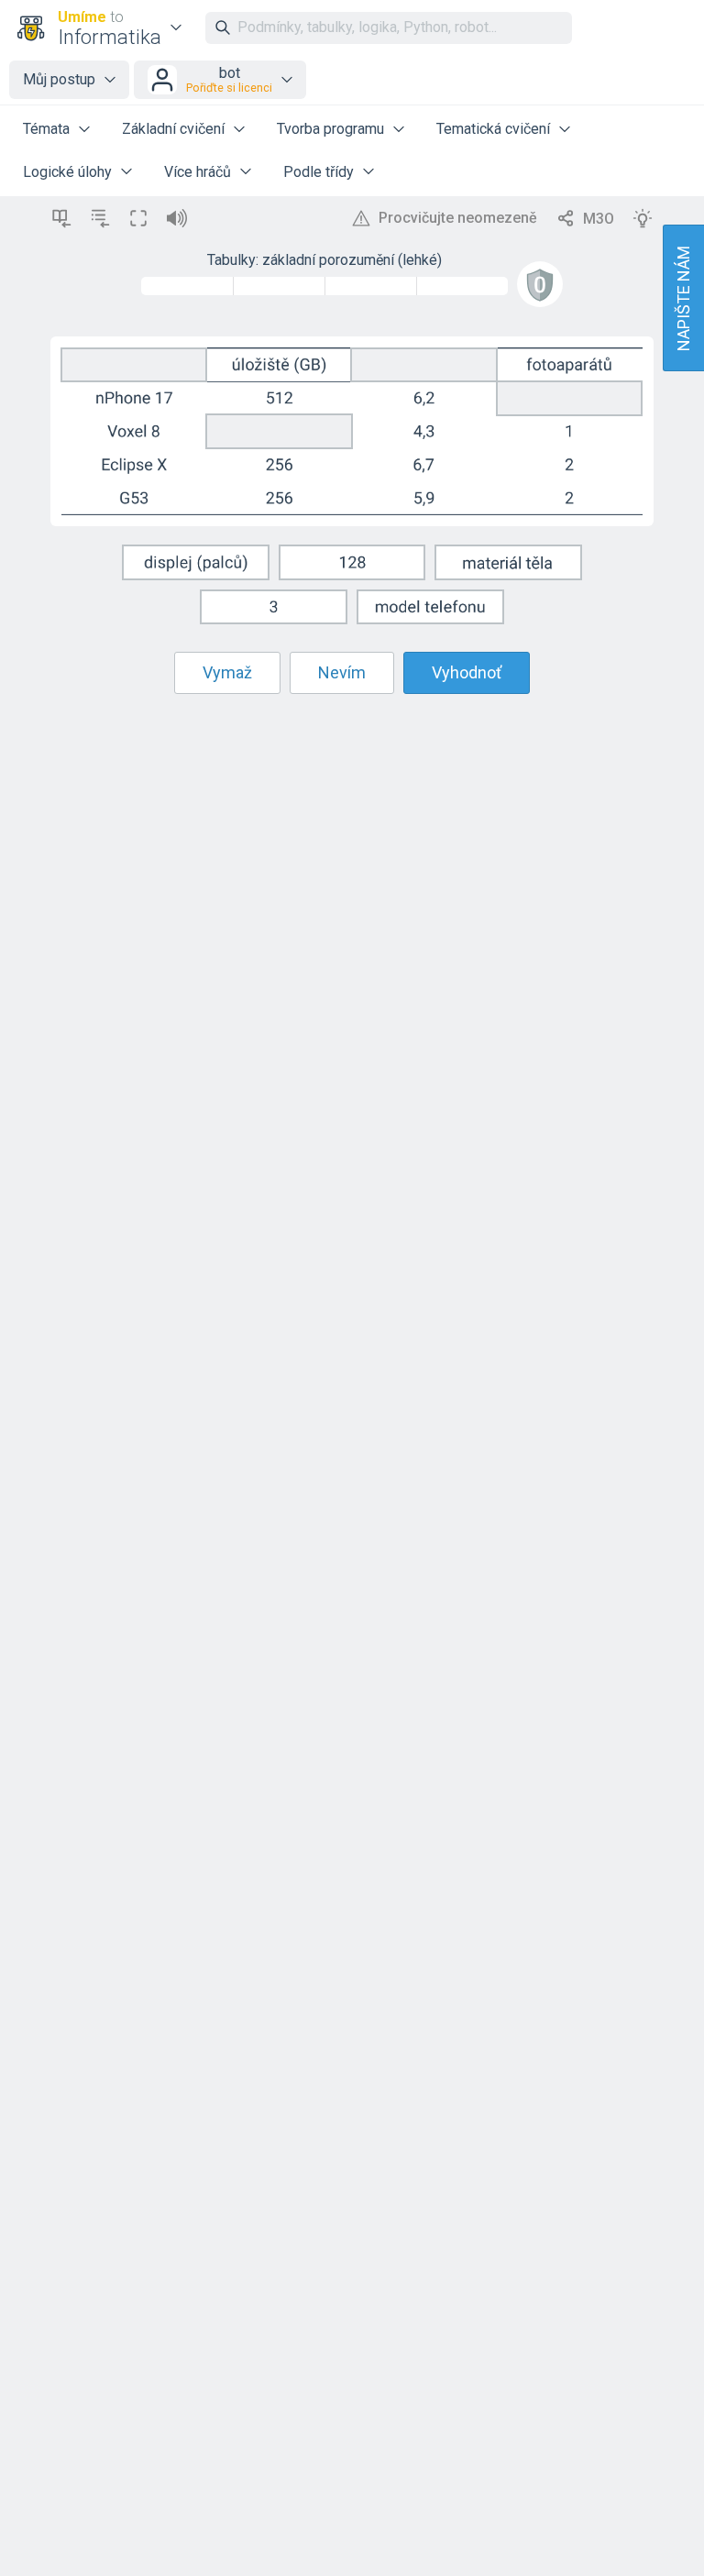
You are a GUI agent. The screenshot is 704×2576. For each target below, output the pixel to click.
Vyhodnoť (467, 672)
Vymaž (227, 672)
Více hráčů (198, 172)
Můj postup (59, 79)
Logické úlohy (67, 172)
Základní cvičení (173, 129)
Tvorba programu (330, 129)
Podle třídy (319, 172)
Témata (46, 129)
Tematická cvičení (493, 129)
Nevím (342, 672)
